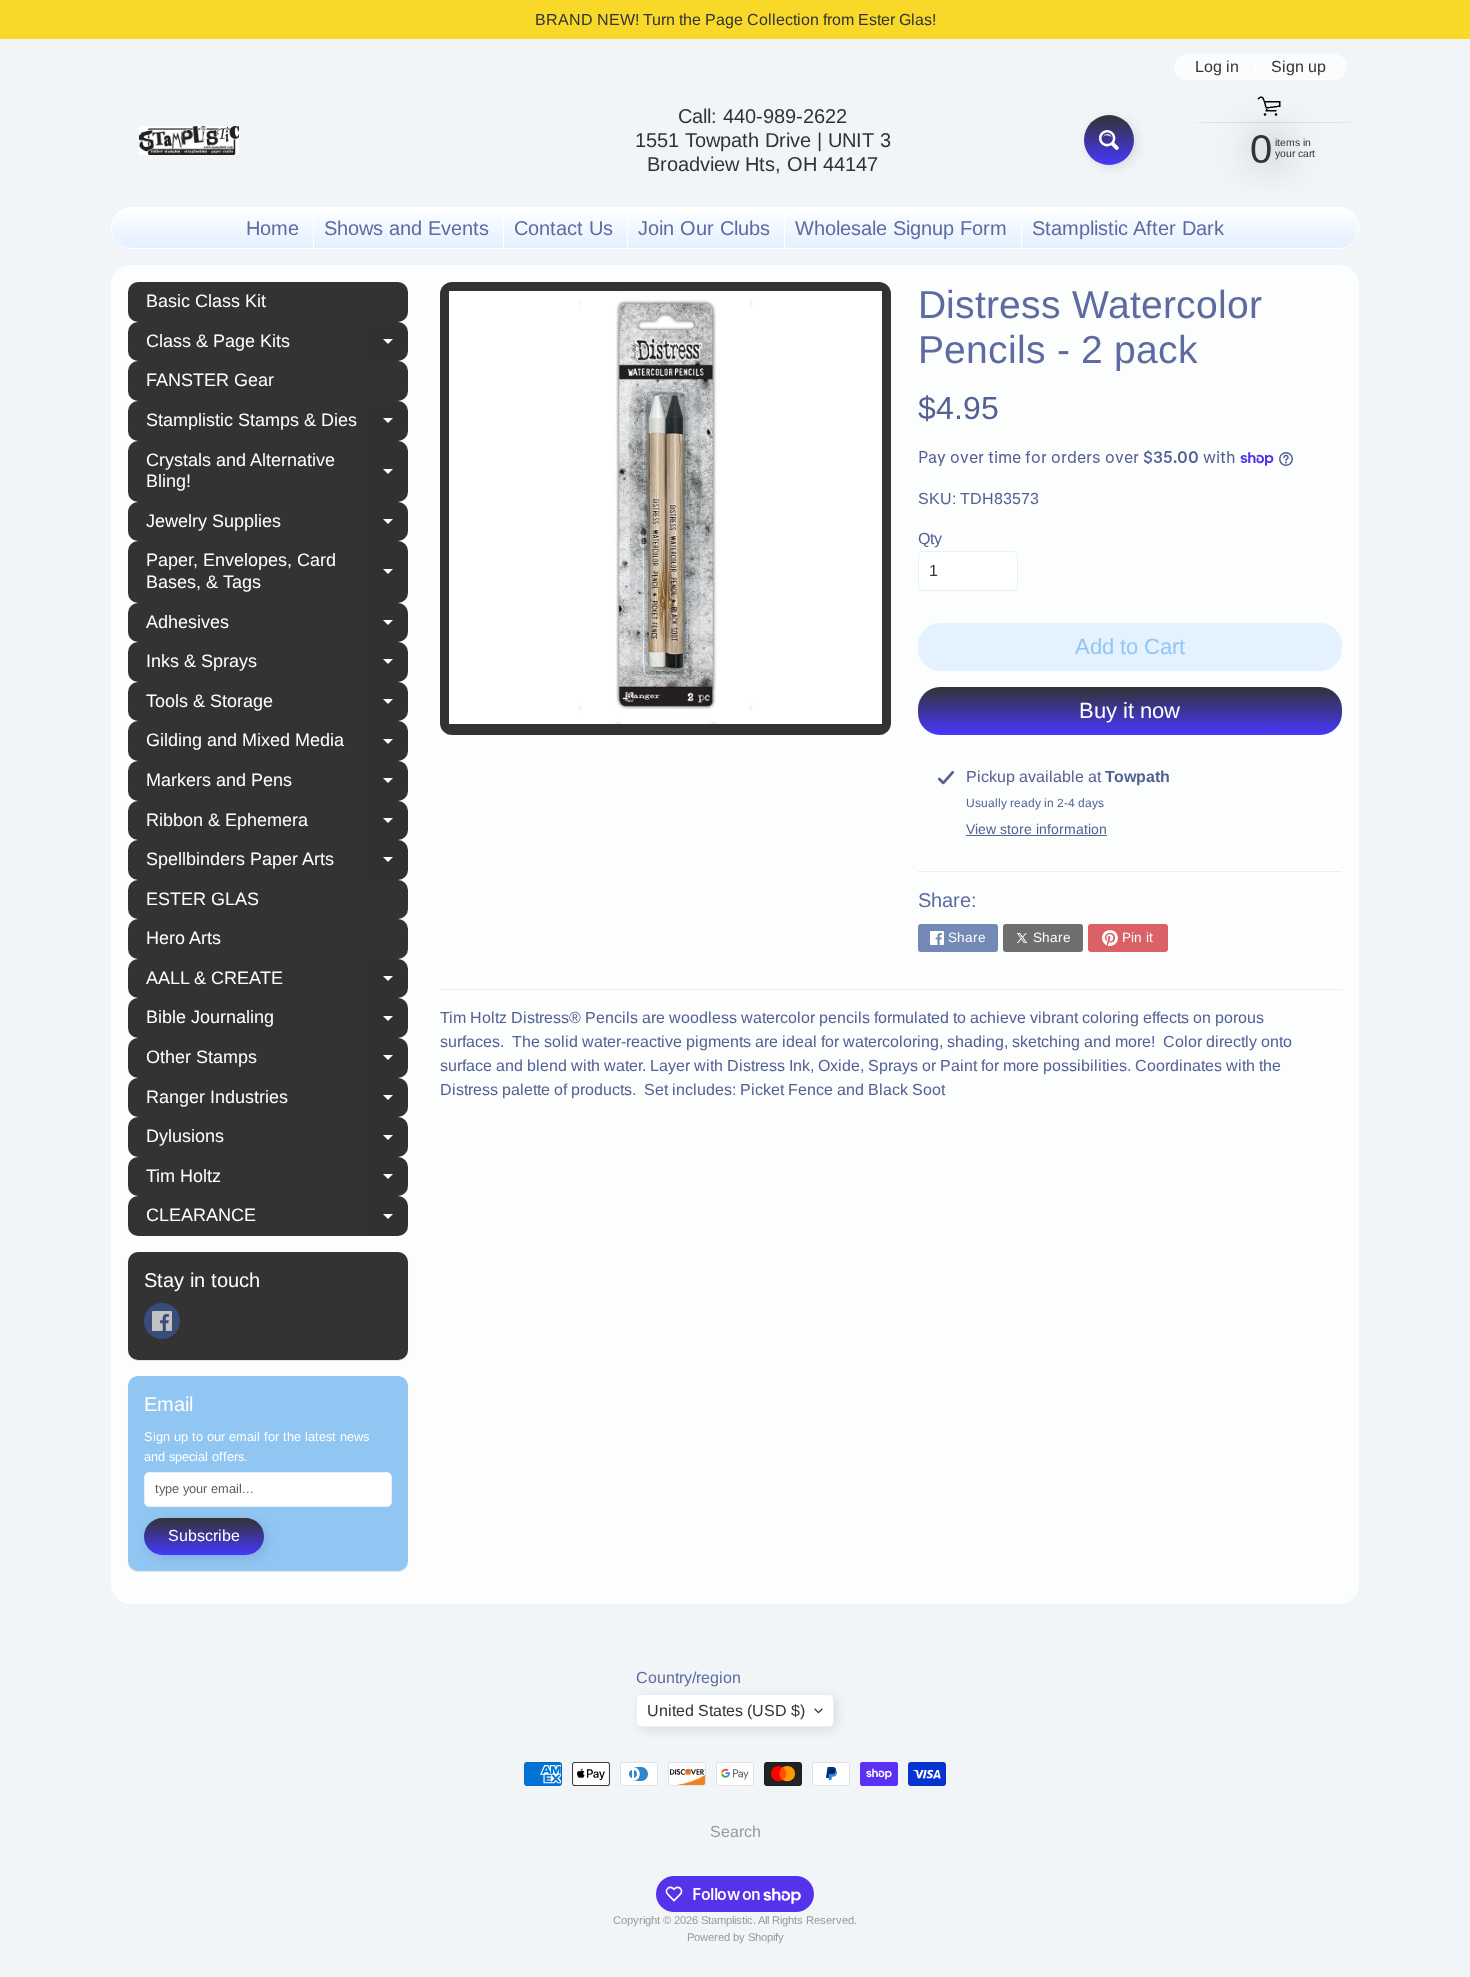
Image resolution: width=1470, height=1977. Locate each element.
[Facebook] (162, 1321)
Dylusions (277, 1139)
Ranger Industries (277, 1100)
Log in (1217, 67)
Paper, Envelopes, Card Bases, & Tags (277, 571)
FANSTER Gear (210, 380)
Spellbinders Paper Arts (277, 862)
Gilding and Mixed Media (277, 743)
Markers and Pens (277, 783)
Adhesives (277, 625)
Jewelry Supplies (277, 524)
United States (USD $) (726, 1710)
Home (272, 228)
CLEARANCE (277, 1218)
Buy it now (1129, 710)
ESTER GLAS (202, 899)
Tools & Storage (277, 704)
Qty (930, 538)
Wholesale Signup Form (901, 228)
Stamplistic (727, 1920)
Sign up (1298, 67)
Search (735, 1831)
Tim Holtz (277, 1179)
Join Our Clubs (704, 228)
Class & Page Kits (277, 344)
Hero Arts (183, 938)
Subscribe (204, 1535)
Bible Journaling (277, 1020)
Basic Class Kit (206, 301)
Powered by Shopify (735, 1937)
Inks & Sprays (277, 664)
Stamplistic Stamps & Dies (277, 423)
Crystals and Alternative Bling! (277, 471)
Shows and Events (406, 228)
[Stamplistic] (189, 140)
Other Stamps (277, 1060)
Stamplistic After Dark (1128, 228)
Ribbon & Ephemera (277, 823)
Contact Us (563, 228)
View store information (1036, 829)
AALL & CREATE (277, 981)
